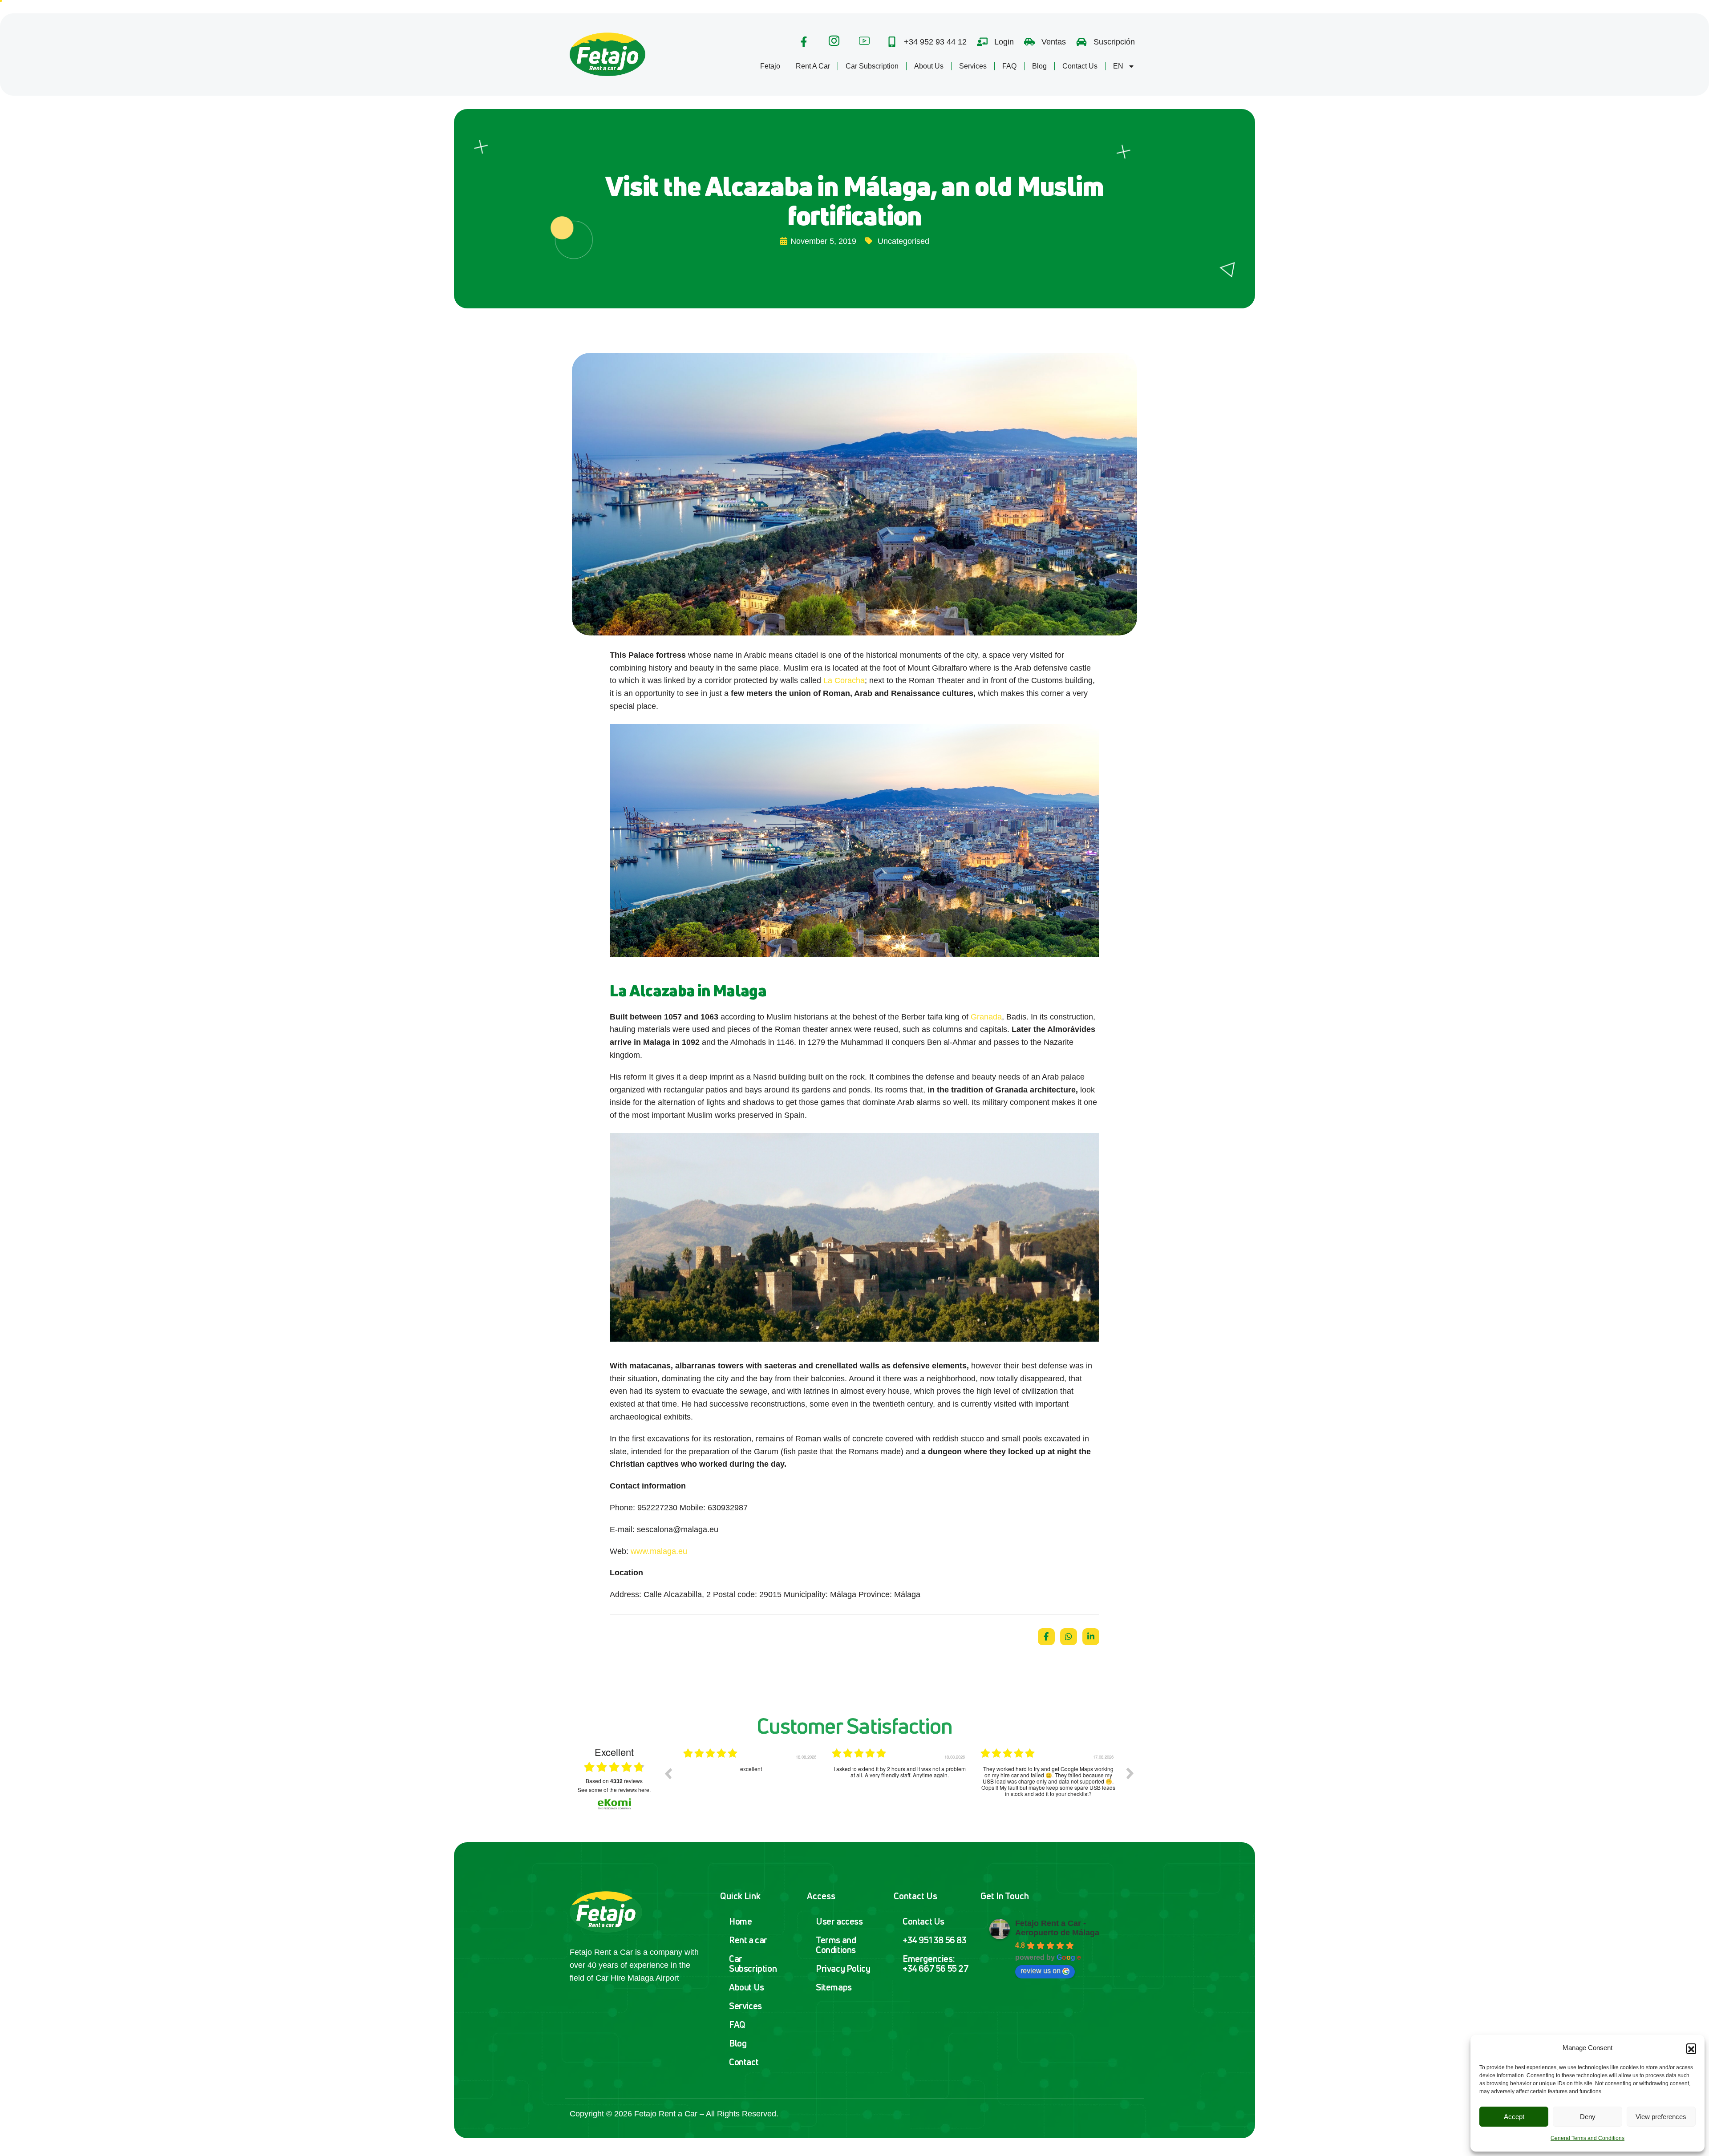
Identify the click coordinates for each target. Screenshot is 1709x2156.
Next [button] (1130, 1773)
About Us (929, 66)
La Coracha (844, 680)
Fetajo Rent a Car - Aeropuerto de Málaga (1057, 1928)
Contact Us (1080, 66)
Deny (1588, 2117)
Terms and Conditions (836, 1945)
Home (740, 1921)
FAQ (1009, 66)
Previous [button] (668, 1773)
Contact (744, 2062)
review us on (1041, 1971)
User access (839, 1921)
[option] (751, 1780)
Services (973, 66)
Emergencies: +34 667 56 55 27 (936, 1964)
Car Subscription (872, 66)
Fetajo (770, 66)
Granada (986, 1017)
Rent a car (748, 1940)
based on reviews (614, 1781)
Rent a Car (813, 66)
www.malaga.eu (659, 1551)
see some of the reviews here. (614, 1790)
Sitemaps (834, 1987)
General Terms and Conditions (1588, 2138)
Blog (1039, 66)
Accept (1514, 2117)
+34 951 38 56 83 (935, 1940)
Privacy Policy (843, 1968)
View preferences (1661, 2117)
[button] (1691, 2048)
